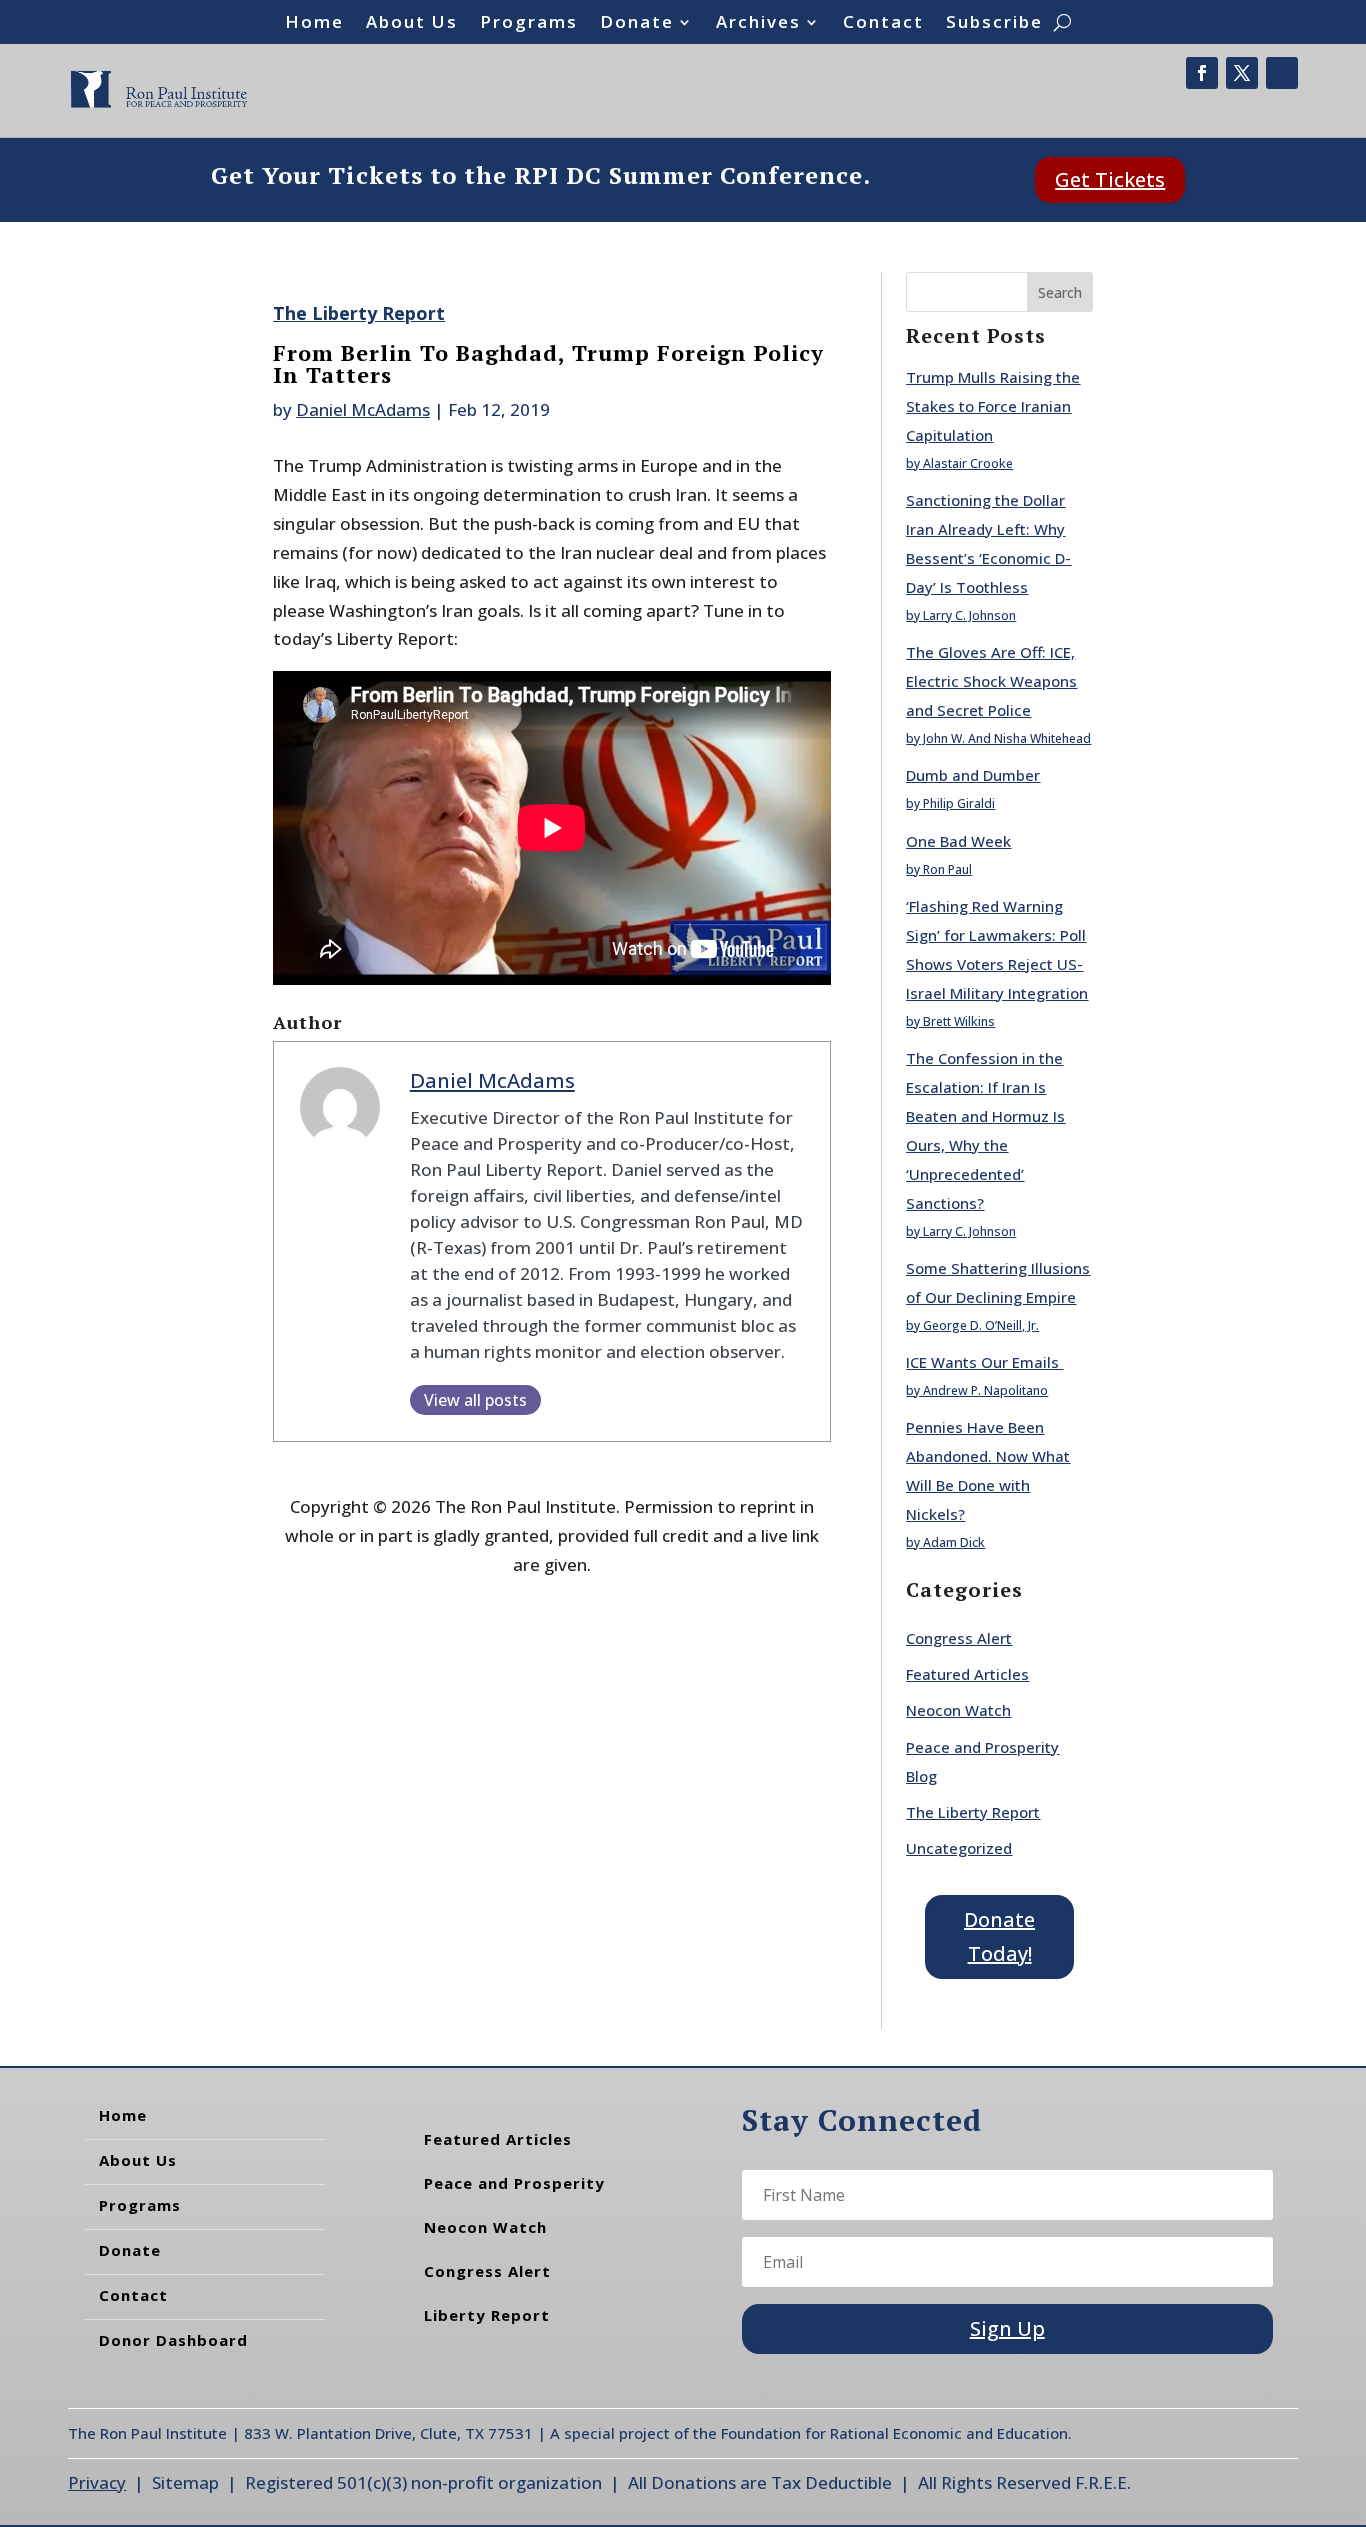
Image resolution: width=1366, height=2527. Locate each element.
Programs (529, 24)
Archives (758, 24)
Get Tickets (1110, 179)
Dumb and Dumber (973, 775)
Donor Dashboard (173, 2340)
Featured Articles (967, 1674)
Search (1060, 292)
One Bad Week (958, 841)
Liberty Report (487, 2315)
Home (314, 24)
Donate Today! (999, 1936)
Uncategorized (959, 1848)
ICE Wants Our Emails (984, 1362)
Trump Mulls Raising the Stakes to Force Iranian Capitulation (993, 406)
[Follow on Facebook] (1202, 73)
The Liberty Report (359, 313)
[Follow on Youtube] (1282, 73)
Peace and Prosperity (514, 2183)
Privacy (97, 2482)
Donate (637, 24)
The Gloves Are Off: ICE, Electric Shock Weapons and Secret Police (991, 681)
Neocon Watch (958, 1710)
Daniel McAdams (363, 409)
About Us (412, 24)
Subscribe (994, 24)
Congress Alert (959, 1638)
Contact (883, 24)
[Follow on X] (1242, 73)
